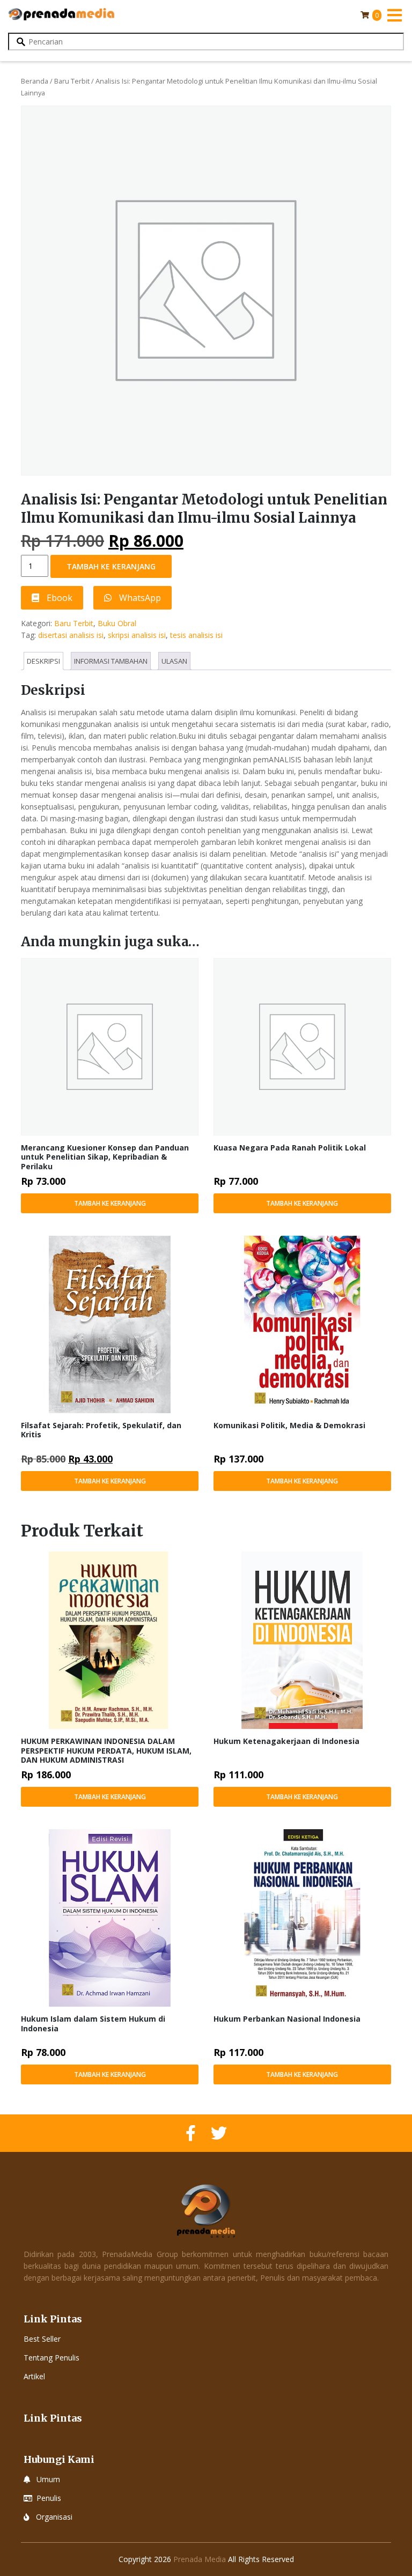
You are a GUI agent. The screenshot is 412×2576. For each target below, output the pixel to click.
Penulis (49, 2498)
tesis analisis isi (196, 635)
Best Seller (42, 2339)
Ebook (58, 598)
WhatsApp (139, 598)
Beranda (35, 81)
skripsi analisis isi (137, 635)
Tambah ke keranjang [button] (110, 1203)
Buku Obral (117, 623)
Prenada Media (200, 2559)
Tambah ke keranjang (111, 566)
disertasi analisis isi (71, 635)
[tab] (43, 661)
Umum (48, 2479)
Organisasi (54, 2517)
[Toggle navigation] (394, 15)
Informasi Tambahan (111, 661)
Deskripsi (43, 661)
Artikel (34, 2376)
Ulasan (174, 661)
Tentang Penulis (51, 2358)
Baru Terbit (72, 81)
